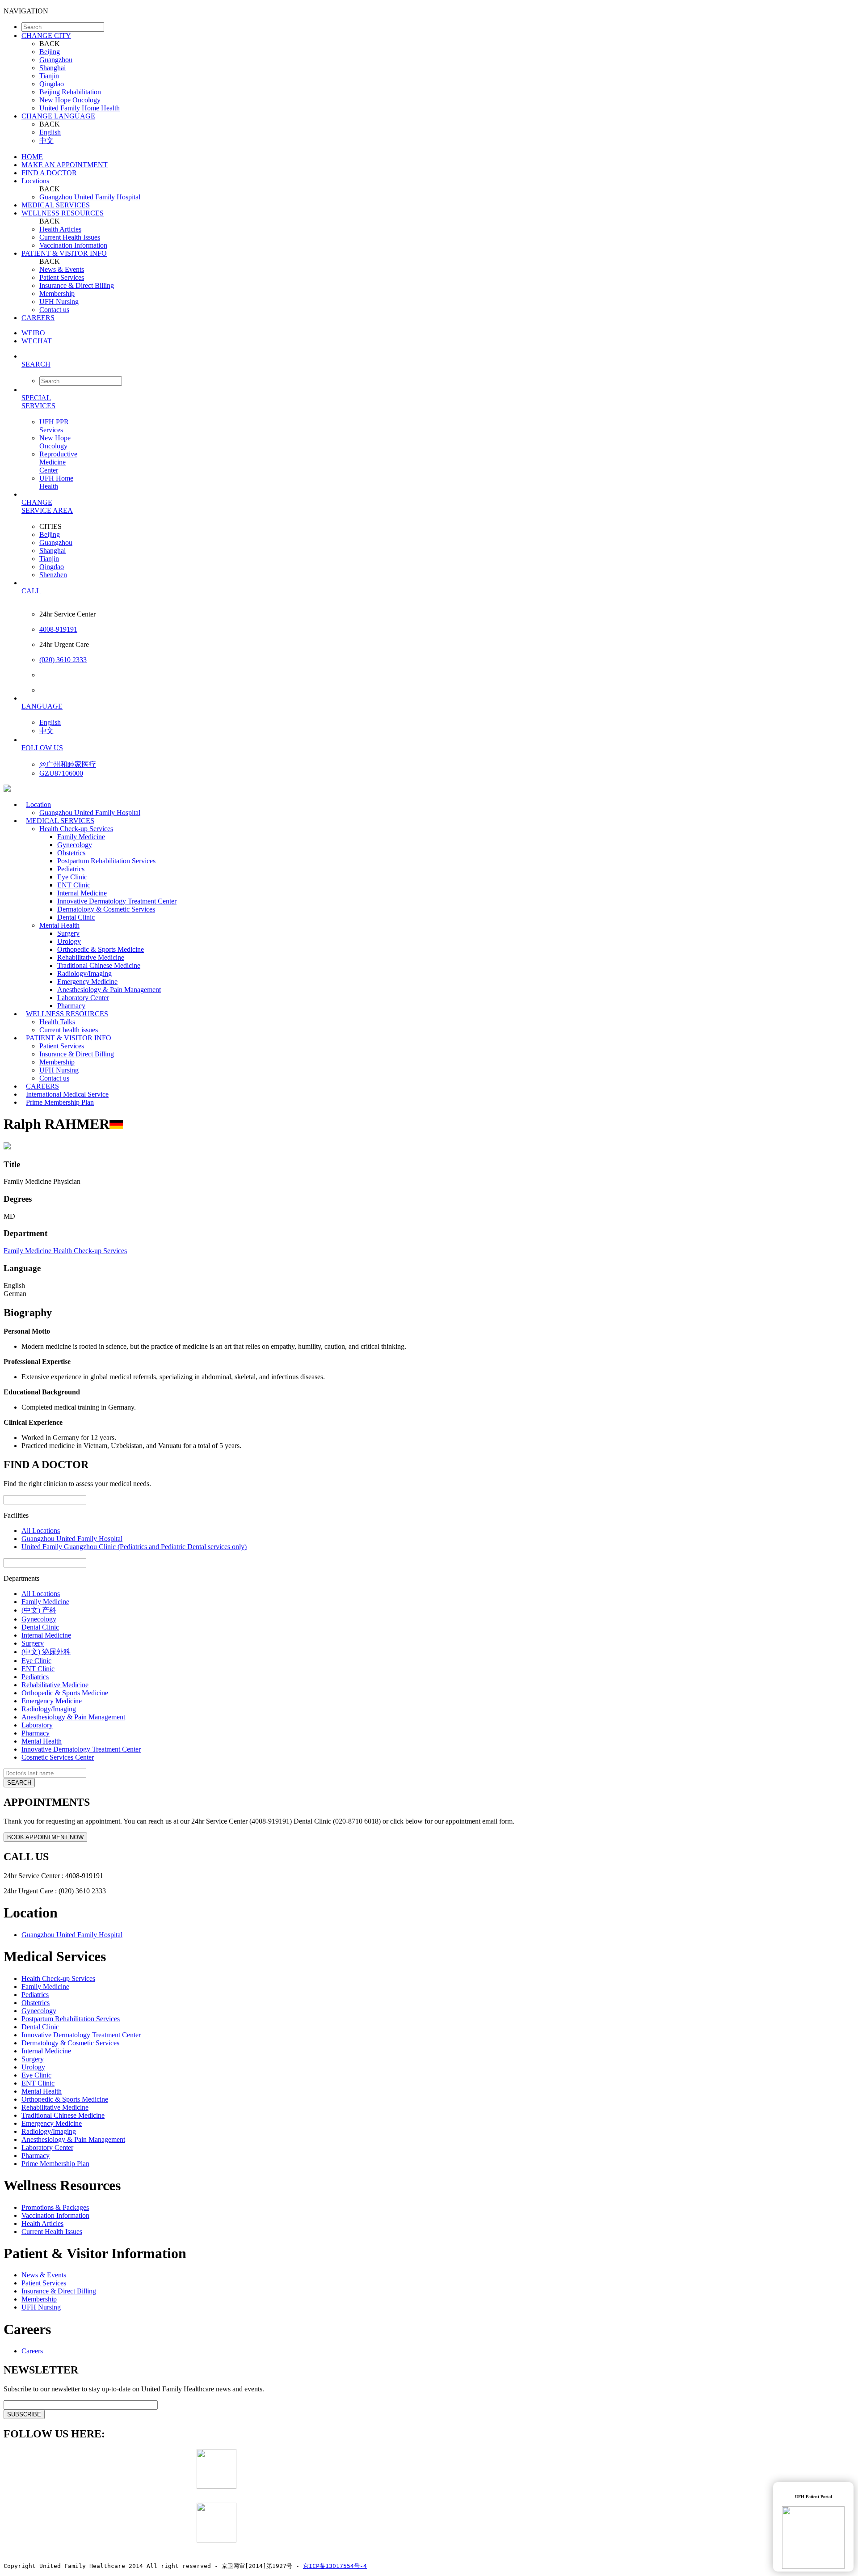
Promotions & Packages (55, 2207)
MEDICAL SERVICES (56, 205)
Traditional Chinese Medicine (99, 965)
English (50, 132)
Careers (32, 2351)
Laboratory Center (83, 998)
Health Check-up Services (76, 829)
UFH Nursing (59, 302)
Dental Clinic (76, 917)
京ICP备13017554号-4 (335, 2566)
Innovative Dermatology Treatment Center (117, 901)
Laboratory (37, 1725)
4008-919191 (58, 629)
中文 (46, 141)
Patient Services (62, 277)
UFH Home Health (56, 482)
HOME (32, 157)
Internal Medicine (82, 893)
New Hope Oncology (70, 100)
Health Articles (60, 229)
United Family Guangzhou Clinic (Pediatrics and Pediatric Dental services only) (134, 1547)
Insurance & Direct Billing (77, 285)
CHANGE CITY (46, 36)
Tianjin (49, 76)
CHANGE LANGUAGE (58, 116)
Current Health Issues (70, 237)
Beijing (50, 52)
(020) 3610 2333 (63, 660)
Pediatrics (71, 869)
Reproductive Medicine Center (58, 462)
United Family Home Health (80, 108)
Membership (57, 293)
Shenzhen (53, 575)
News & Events (62, 269)
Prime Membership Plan (60, 1102)
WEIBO (33, 333)
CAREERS (38, 318)
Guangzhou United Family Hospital (90, 197)
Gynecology (75, 845)
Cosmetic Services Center (58, 1757)
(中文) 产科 (39, 1610)
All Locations (41, 1531)
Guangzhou (56, 60)
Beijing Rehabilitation (70, 92)
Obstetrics (71, 853)
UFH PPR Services (54, 426)
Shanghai (53, 68)
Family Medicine (81, 837)
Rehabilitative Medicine (91, 957)
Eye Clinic (72, 877)
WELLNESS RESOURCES (63, 213)
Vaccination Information (73, 245)
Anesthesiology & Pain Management (109, 990)
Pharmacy (36, 1733)
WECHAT (37, 341)
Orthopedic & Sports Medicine (101, 949)
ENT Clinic (74, 885)
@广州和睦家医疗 (68, 764)
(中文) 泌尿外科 (46, 1652)
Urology (69, 941)
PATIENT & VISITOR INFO (64, 253)
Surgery (68, 933)
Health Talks (57, 1022)
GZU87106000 (61, 773)
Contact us (54, 310)
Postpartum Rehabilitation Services (106, 861)
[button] (438, 364)
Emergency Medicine (87, 982)
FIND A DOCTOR (49, 173)
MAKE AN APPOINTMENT (65, 165)
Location (38, 804)
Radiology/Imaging (84, 973)
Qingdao (52, 84)
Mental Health (59, 925)
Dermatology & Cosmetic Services (106, 909)
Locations (35, 181)
